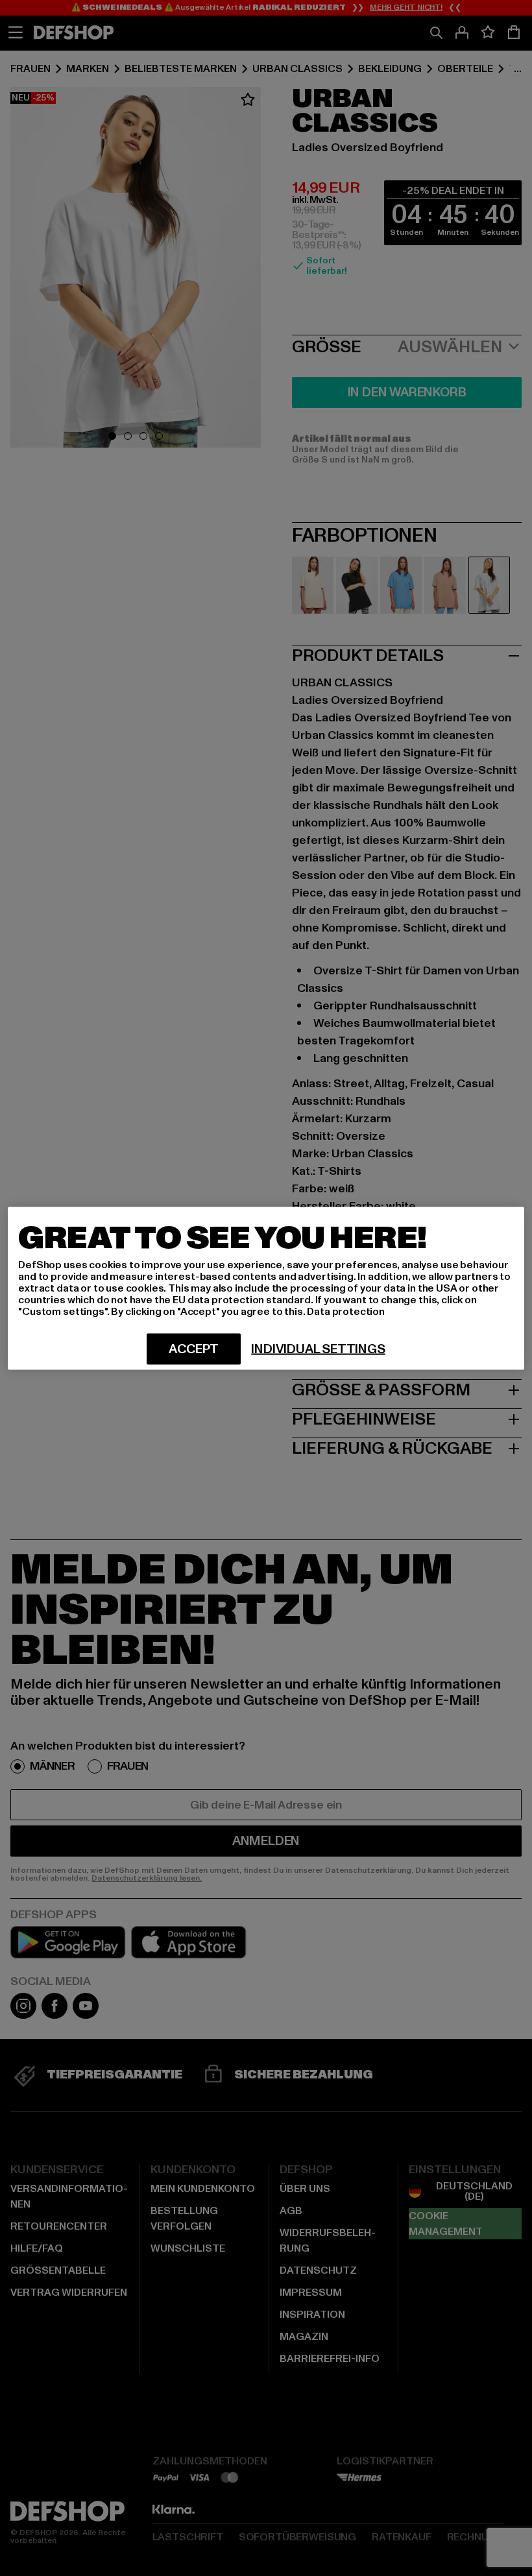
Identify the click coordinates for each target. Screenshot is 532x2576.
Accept (194, 1349)
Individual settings (318, 1349)
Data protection (346, 1311)
